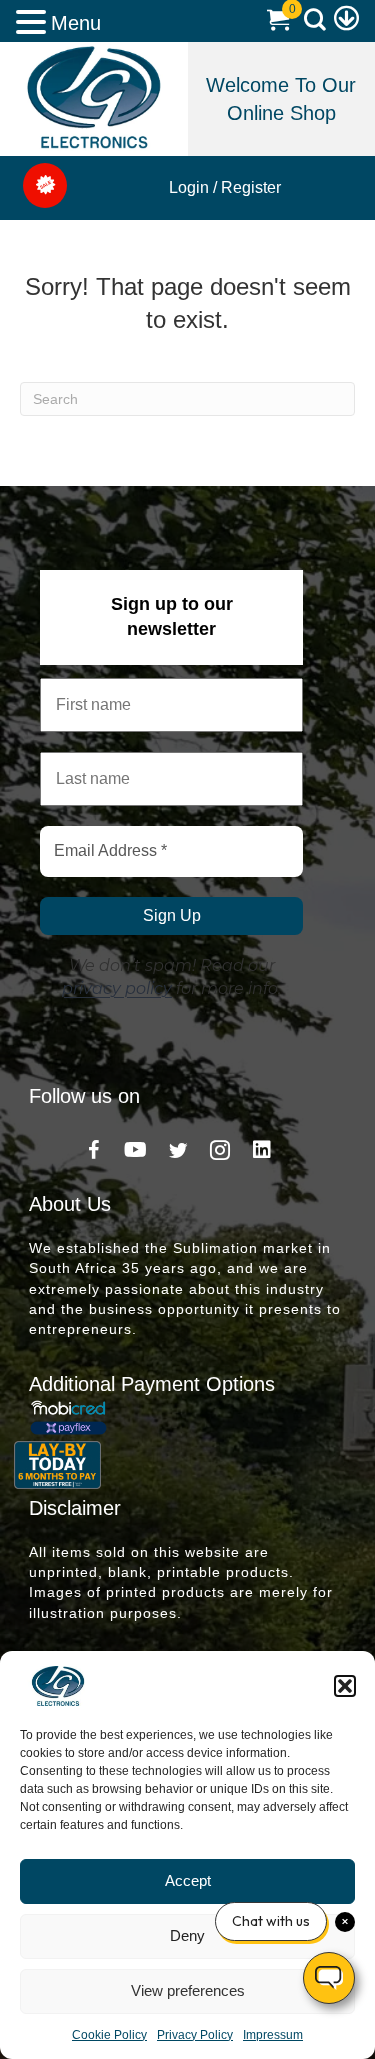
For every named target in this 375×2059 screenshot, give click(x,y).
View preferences (188, 1990)
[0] (278, 24)
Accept (188, 1880)
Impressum (273, 2035)
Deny (187, 1935)
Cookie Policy (109, 2035)
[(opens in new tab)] (93, 96)
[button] (345, 1686)
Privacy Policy (195, 2035)
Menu (76, 23)
